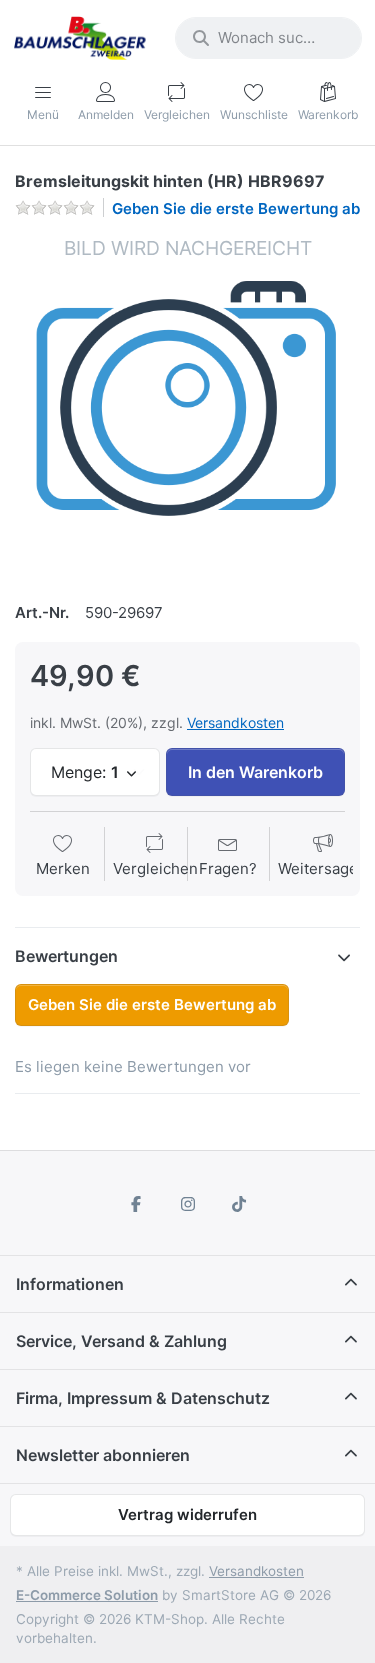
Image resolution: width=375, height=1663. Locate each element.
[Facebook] (136, 1204)
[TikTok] (239, 1204)
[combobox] (268, 38)
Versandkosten (235, 722)
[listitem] (187, 407)
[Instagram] (188, 1204)
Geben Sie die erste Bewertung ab (236, 208)
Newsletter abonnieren (103, 1455)
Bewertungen (66, 956)
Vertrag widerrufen (187, 1514)
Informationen (70, 1284)
